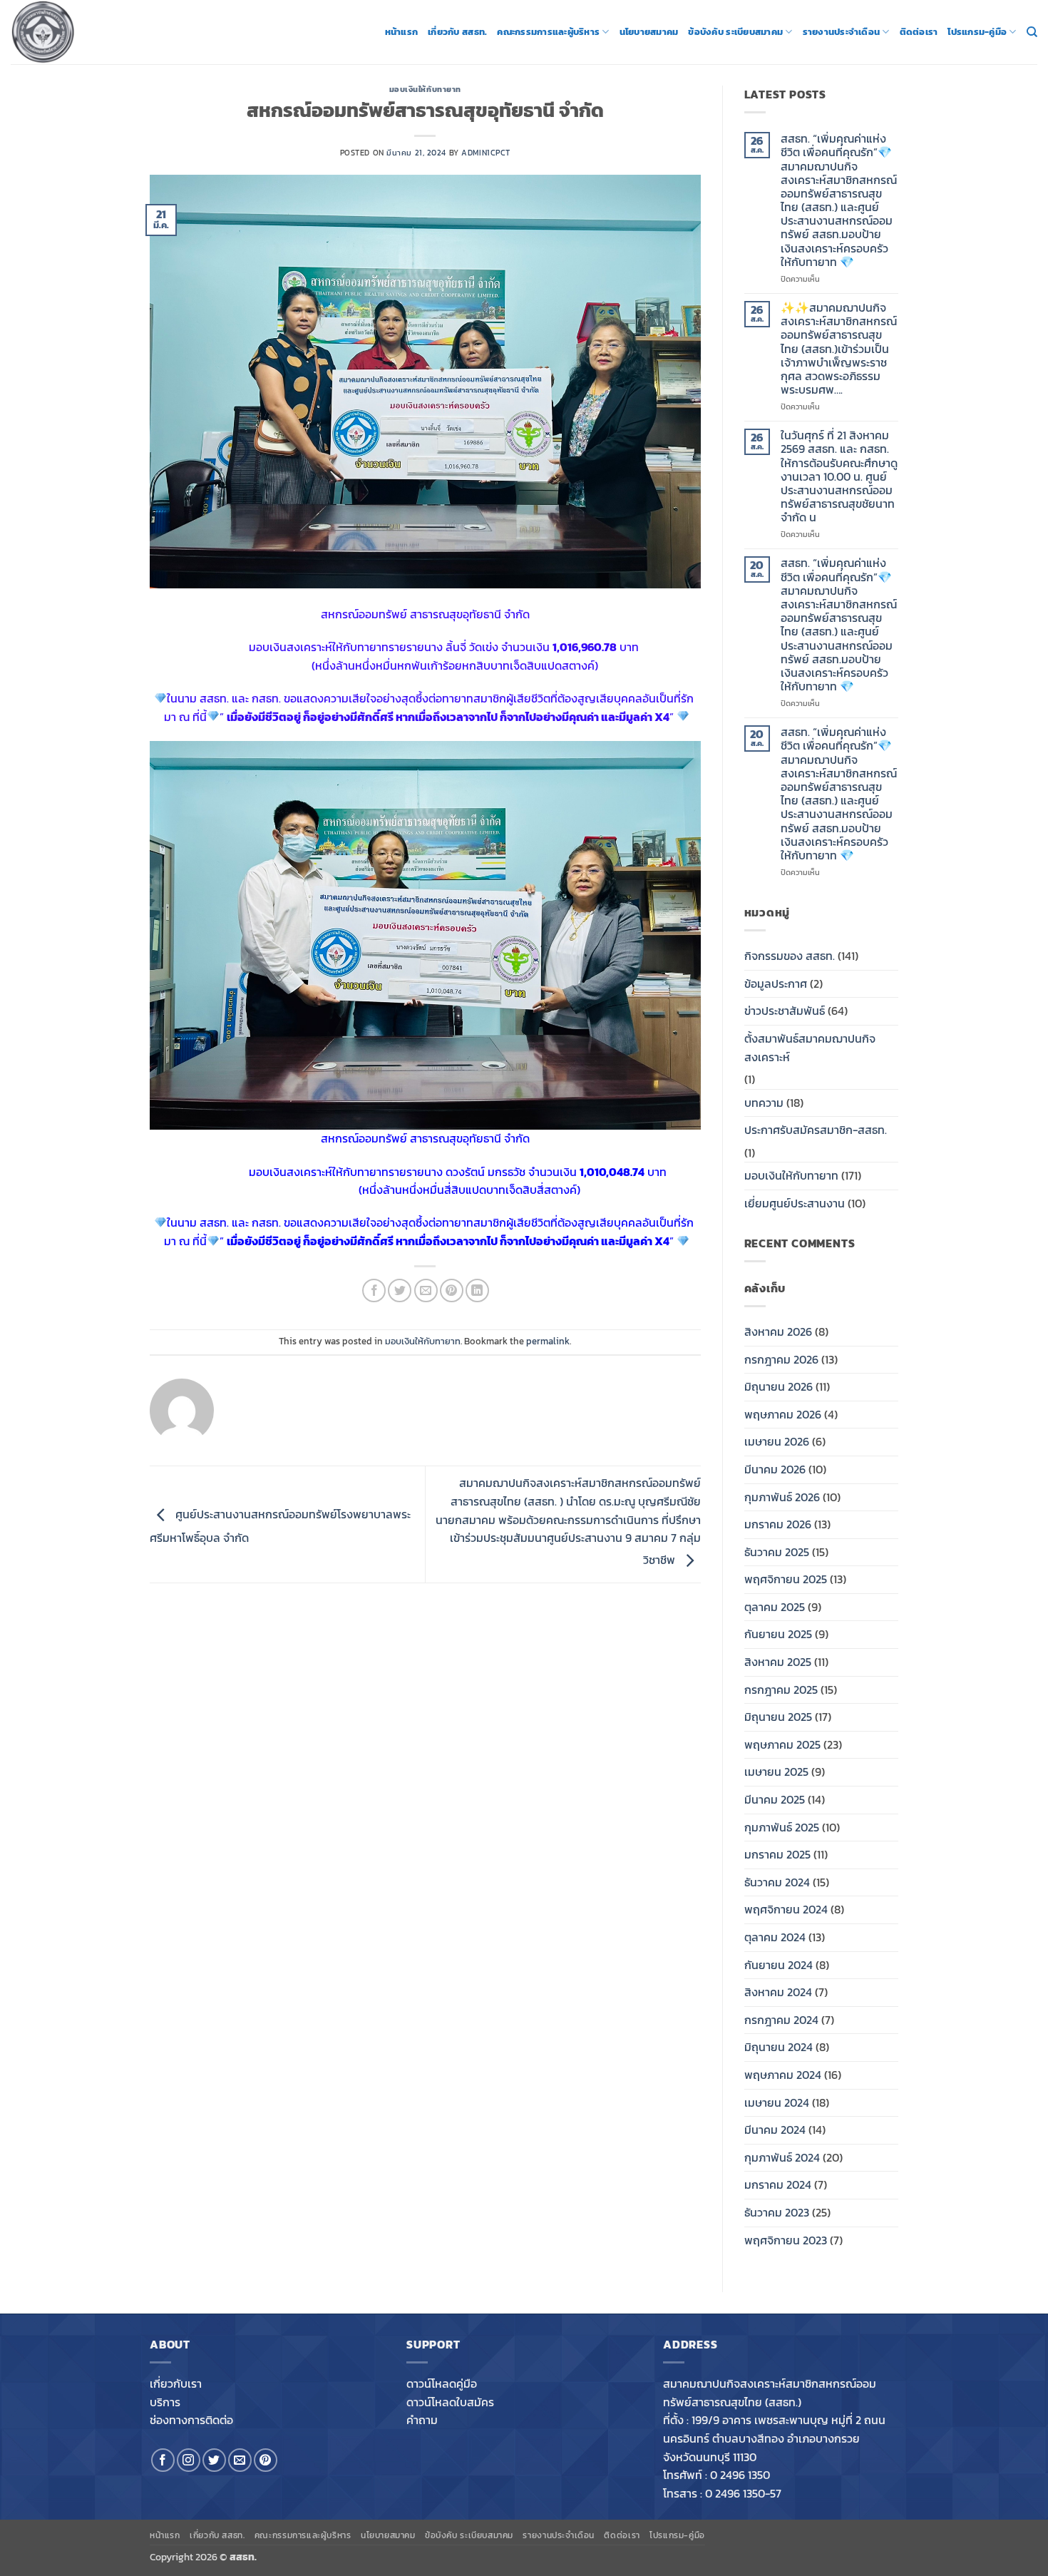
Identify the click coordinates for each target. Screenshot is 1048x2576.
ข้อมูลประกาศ (776, 983)
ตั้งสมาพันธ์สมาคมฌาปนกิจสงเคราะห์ (810, 1048)
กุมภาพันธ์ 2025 (782, 1827)
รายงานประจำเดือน (842, 32)
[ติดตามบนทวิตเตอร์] (214, 2460)
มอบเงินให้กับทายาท (425, 89)
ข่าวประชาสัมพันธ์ (785, 1011)
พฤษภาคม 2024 (783, 2075)
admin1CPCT (486, 153)
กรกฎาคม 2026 (781, 1359)
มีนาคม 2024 (775, 2130)
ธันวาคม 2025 (777, 1552)
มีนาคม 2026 (775, 1469)
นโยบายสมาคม (649, 32)
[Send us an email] (240, 2460)
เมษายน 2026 (777, 1441)
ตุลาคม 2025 (775, 1607)
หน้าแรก (402, 32)
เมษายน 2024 (777, 2102)
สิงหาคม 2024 (778, 1992)
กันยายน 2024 (779, 1965)
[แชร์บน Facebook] (374, 1290)
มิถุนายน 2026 (779, 1386)
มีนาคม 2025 (775, 1799)
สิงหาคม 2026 (778, 1332)
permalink (548, 1341)
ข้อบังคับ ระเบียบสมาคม (735, 32)
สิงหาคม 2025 (778, 1662)
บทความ (764, 1103)
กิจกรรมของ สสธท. (790, 956)
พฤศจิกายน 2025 (786, 1579)
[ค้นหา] (1032, 32)
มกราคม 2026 (778, 1524)
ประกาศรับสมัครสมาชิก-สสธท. (816, 1130)
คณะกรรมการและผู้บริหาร (548, 32)
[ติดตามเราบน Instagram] (189, 2460)
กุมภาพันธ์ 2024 (782, 2157)
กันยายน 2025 (778, 1634)
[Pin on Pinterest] (452, 1290)
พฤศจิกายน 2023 (786, 2240)
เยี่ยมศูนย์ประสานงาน (795, 1203)
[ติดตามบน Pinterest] (266, 2460)
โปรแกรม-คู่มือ (977, 32)
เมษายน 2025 (776, 1772)
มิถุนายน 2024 (779, 2047)
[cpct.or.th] (82, 32)
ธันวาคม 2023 (777, 2212)
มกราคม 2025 (777, 1854)
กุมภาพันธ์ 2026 (782, 1497)
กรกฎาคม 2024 (781, 2020)
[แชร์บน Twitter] (400, 1290)
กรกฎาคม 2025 (781, 1690)
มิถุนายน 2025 (778, 1717)
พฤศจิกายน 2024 (786, 1909)
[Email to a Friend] (426, 1290)
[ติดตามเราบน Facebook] (163, 2460)
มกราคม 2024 (778, 2184)
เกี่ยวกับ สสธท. (457, 32)
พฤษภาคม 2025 (782, 1744)
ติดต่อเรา (919, 32)
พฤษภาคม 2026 (783, 1414)
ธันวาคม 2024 (777, 1882)
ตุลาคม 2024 (775, 1937)
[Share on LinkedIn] (477, 1290)
